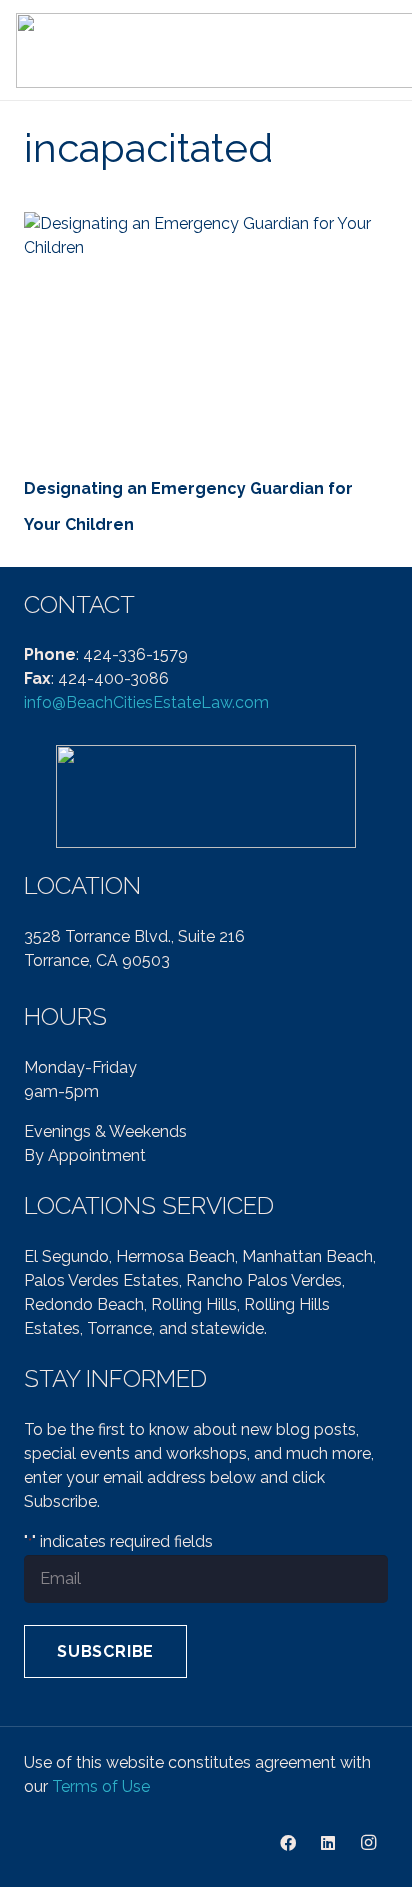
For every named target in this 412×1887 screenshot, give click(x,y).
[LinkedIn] (328, 1843)
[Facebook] (288, 1843)
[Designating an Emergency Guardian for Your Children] (206, 333)
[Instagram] (368, 1843)
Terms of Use (101, 1786)
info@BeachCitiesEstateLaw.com (146, 702)
